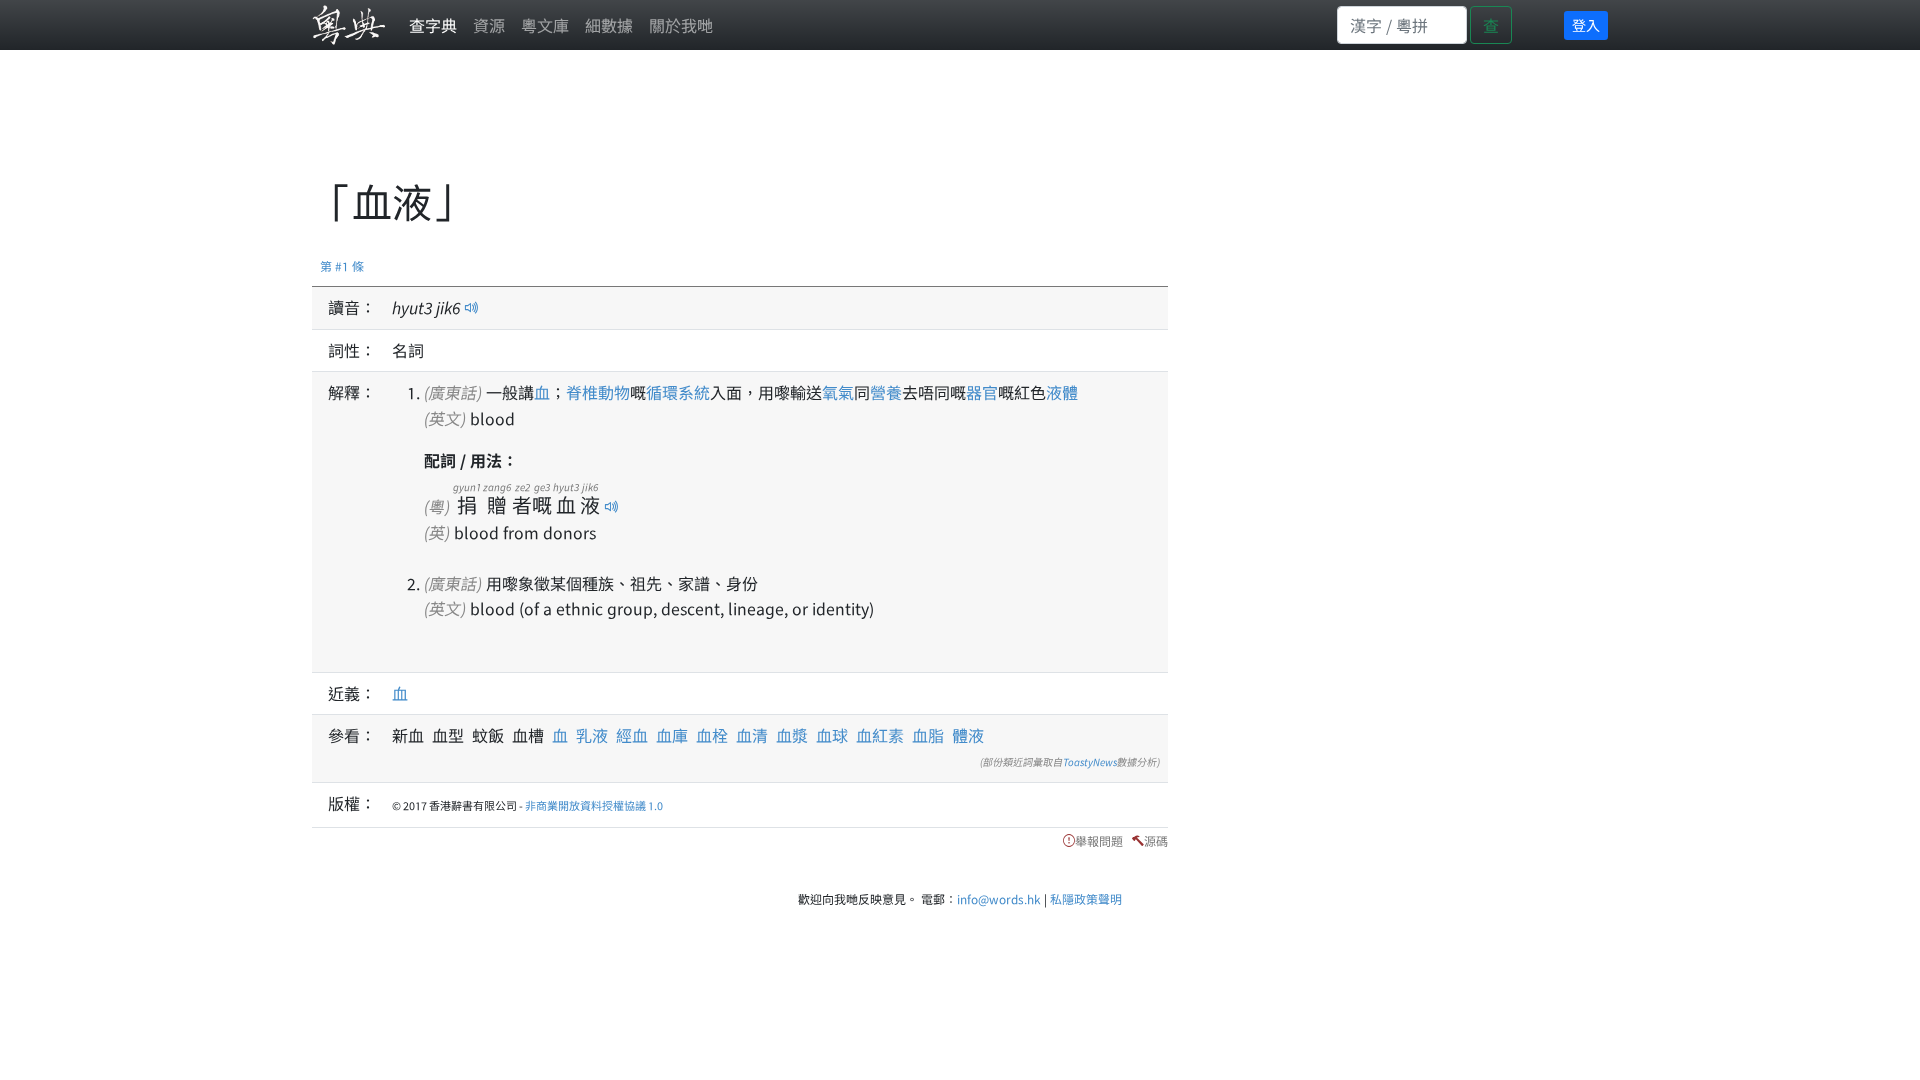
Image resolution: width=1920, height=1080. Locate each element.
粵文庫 (545, 25)
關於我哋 (681, 25)
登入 (1586, 25)
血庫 (672, 735)
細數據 (609, 25)
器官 (982, 392)
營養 (886, 392)
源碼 (1156, 840)
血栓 (712, 735)
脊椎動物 (598, 392)
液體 (1062, 392)
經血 (632, 735)
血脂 (928, 735)
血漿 (792, 735)
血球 (832, 735)
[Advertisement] (676, 125)
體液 (968, 735)
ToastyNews (1090, 761)
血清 (752, 735)
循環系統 (678, 392)
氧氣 (838, 392)
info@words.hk (999, 898)
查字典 (433, 25)
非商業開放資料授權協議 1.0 (594, 805)
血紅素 (880, 735)
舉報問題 (1099, 840)
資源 (489, 25)
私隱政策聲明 (1086, 898)
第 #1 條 (342, 265)
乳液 (592, 735)
